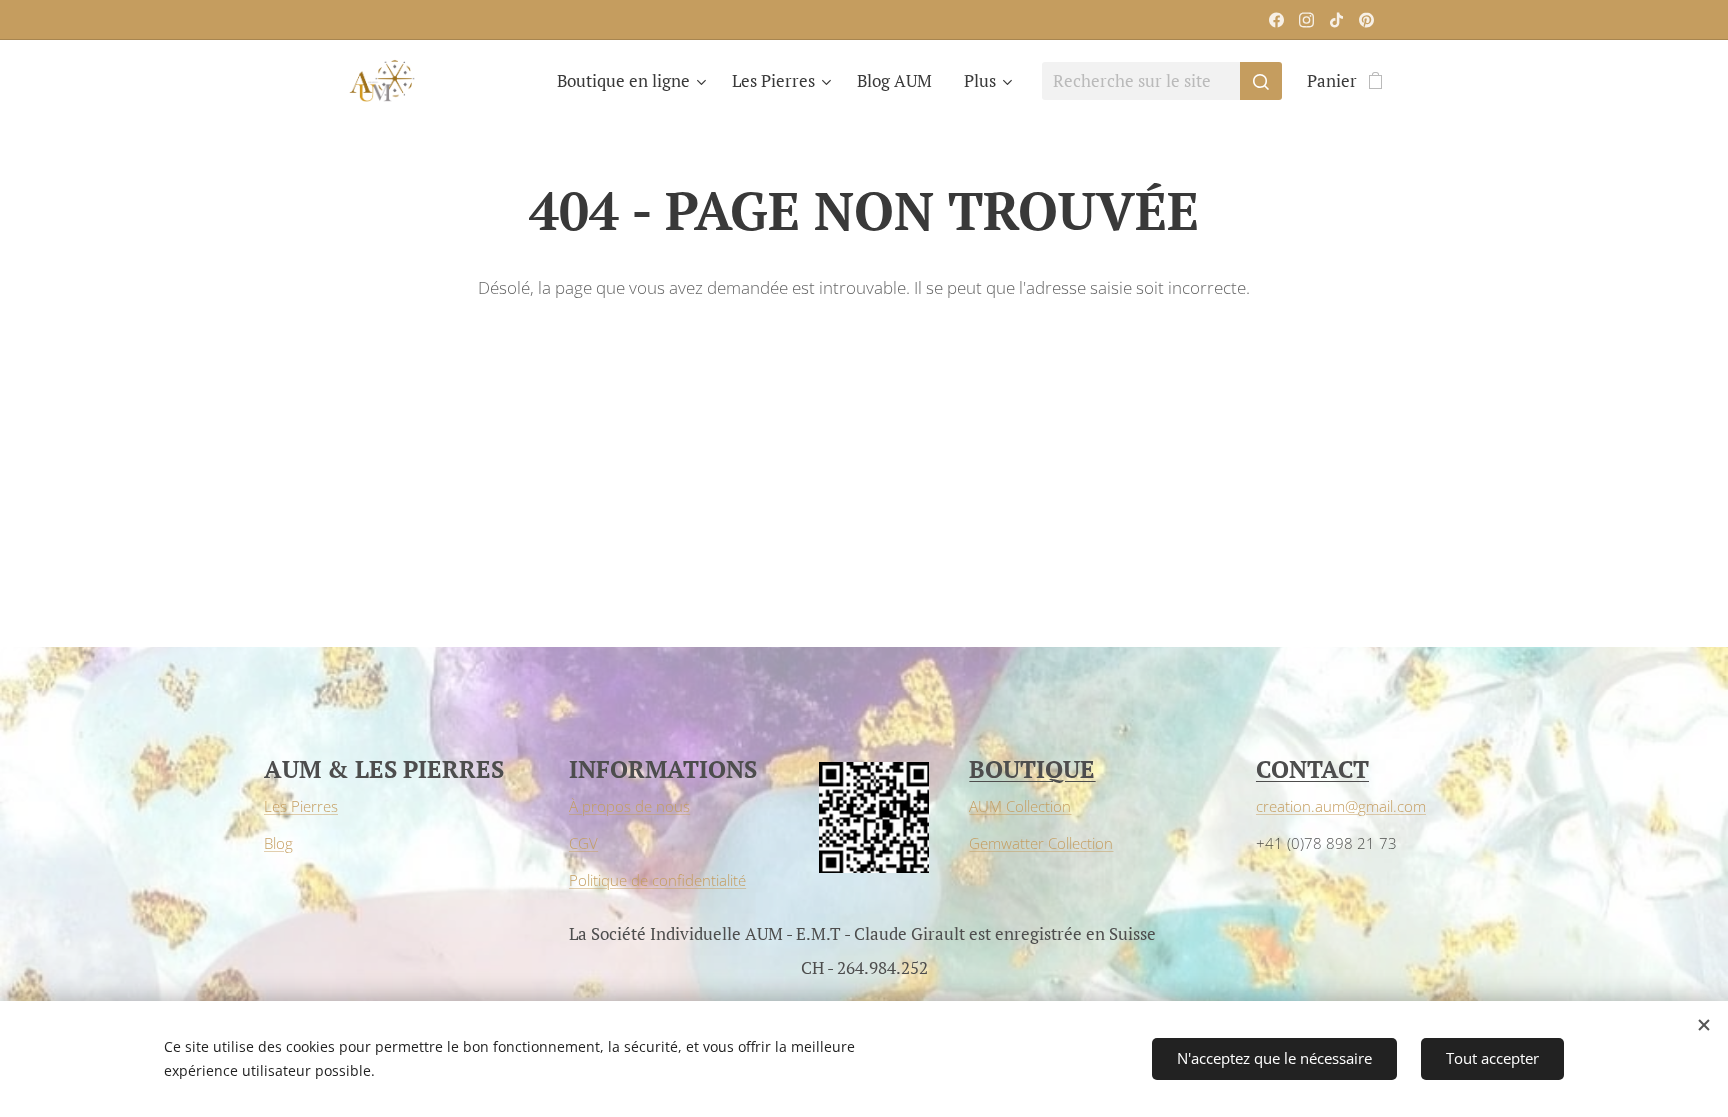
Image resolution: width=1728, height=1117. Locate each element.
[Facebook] (1276, 20)
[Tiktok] (1336, 20)
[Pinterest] (1366, 20)
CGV (583, 843)
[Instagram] (1306, 20)
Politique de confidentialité (657, 880)
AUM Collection (1020, 806)
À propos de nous (629, 806)
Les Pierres (301, 806)
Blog (278, 843)
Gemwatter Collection (1041, 843)
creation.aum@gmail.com (1341, 806)
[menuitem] (634, 81)
